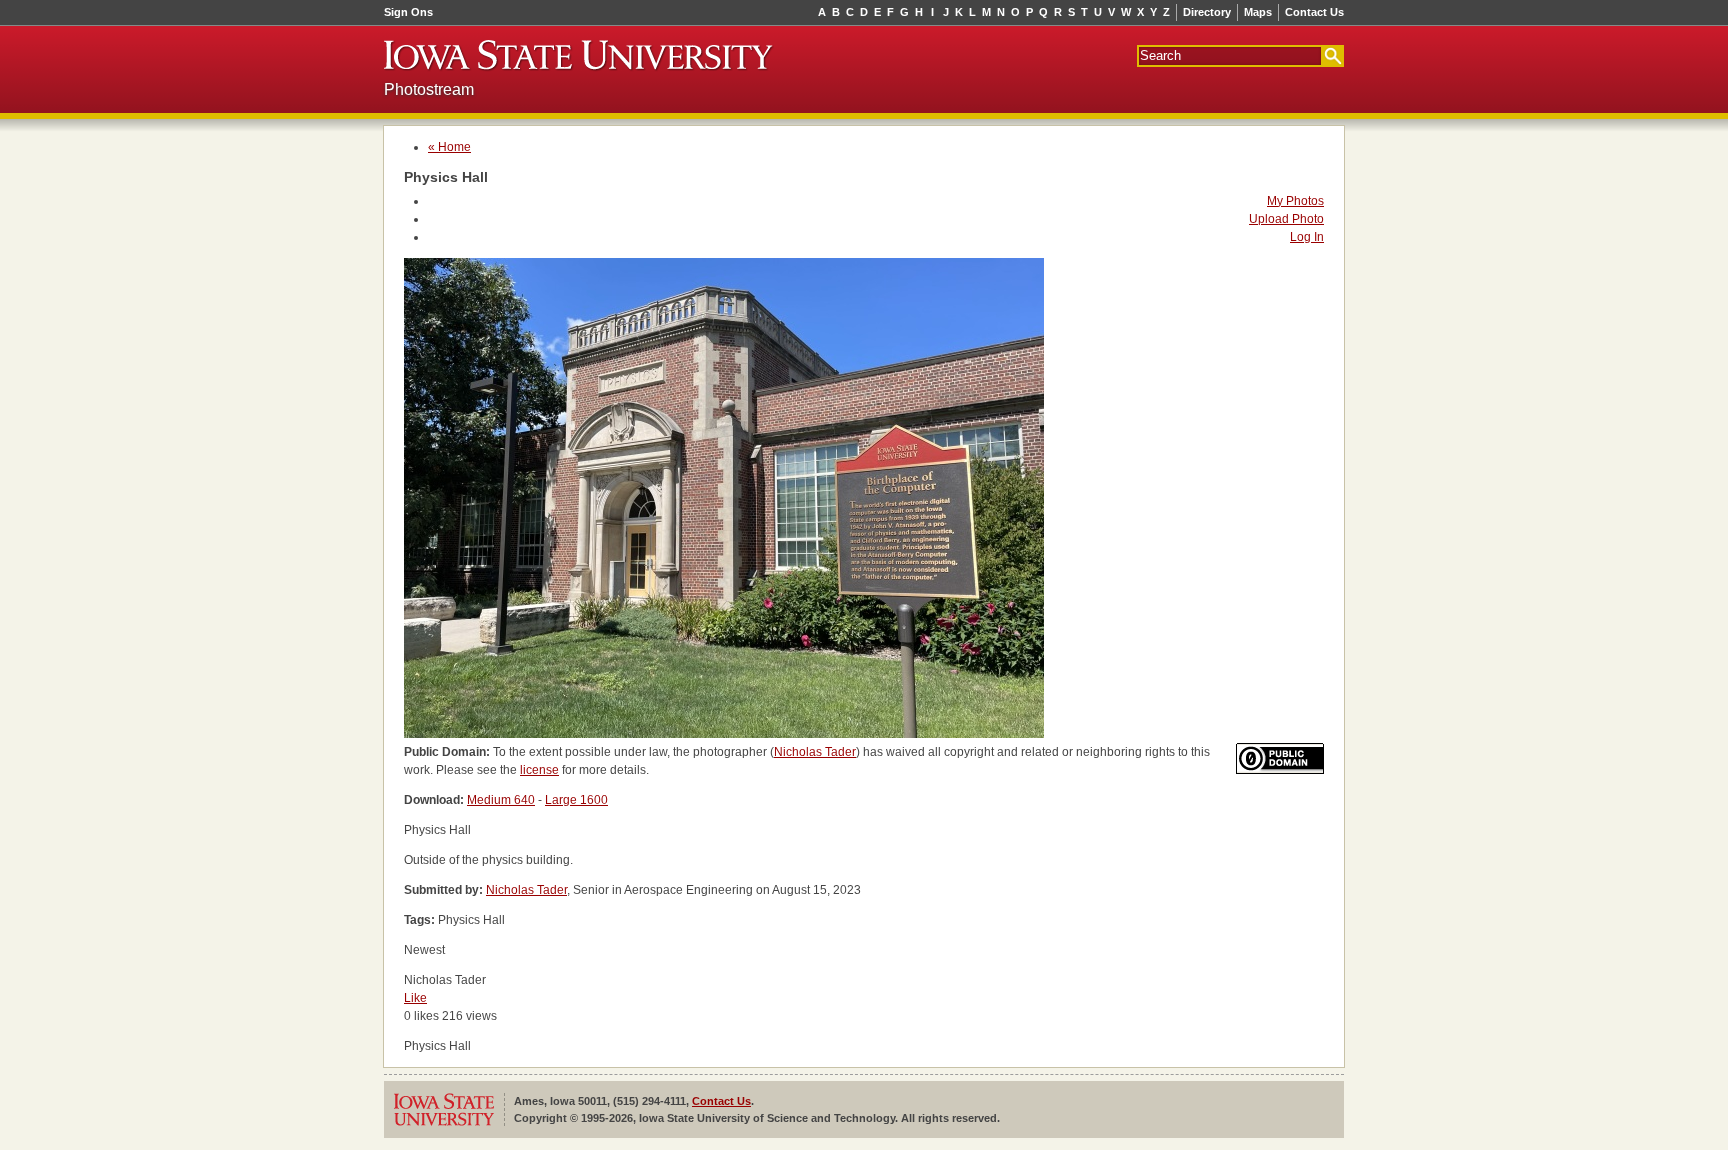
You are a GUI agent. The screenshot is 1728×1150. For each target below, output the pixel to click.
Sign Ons (408, 12)
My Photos (1295, 201)
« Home (449, 147)
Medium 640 (501, 800)
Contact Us (1314, 12)
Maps (1258, 12)
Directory (1207, 12)
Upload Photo (1286, 219)
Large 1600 (576, 800)
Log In (1307, 237)
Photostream (429, 89)
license (539, 770)
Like (415, 998)
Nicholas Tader (815, 752)
